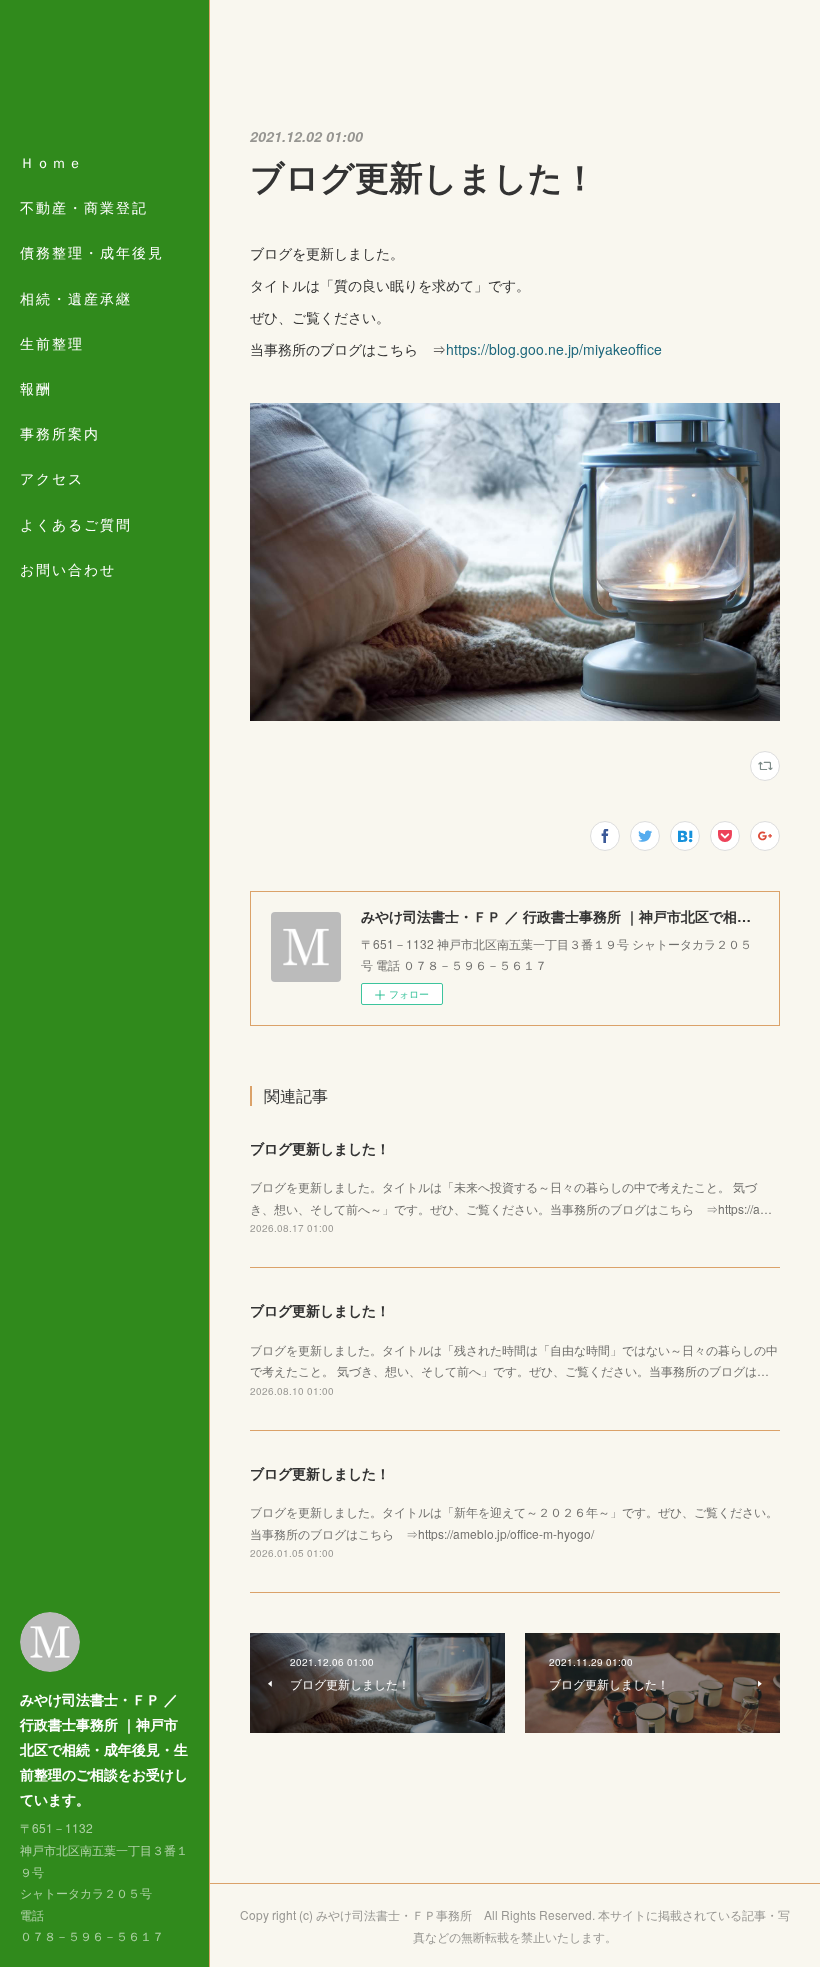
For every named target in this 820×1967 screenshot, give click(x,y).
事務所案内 (60, 433)
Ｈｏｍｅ (52, 162)
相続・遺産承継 (76, 298)
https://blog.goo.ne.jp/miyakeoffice (554, 349)
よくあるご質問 (76, 524)
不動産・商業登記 (84, 207)
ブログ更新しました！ (320, 1148)
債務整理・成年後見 (92, 252)
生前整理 (52, 343)
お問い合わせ (68, 569)
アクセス (52, 478)
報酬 (36, 388)
